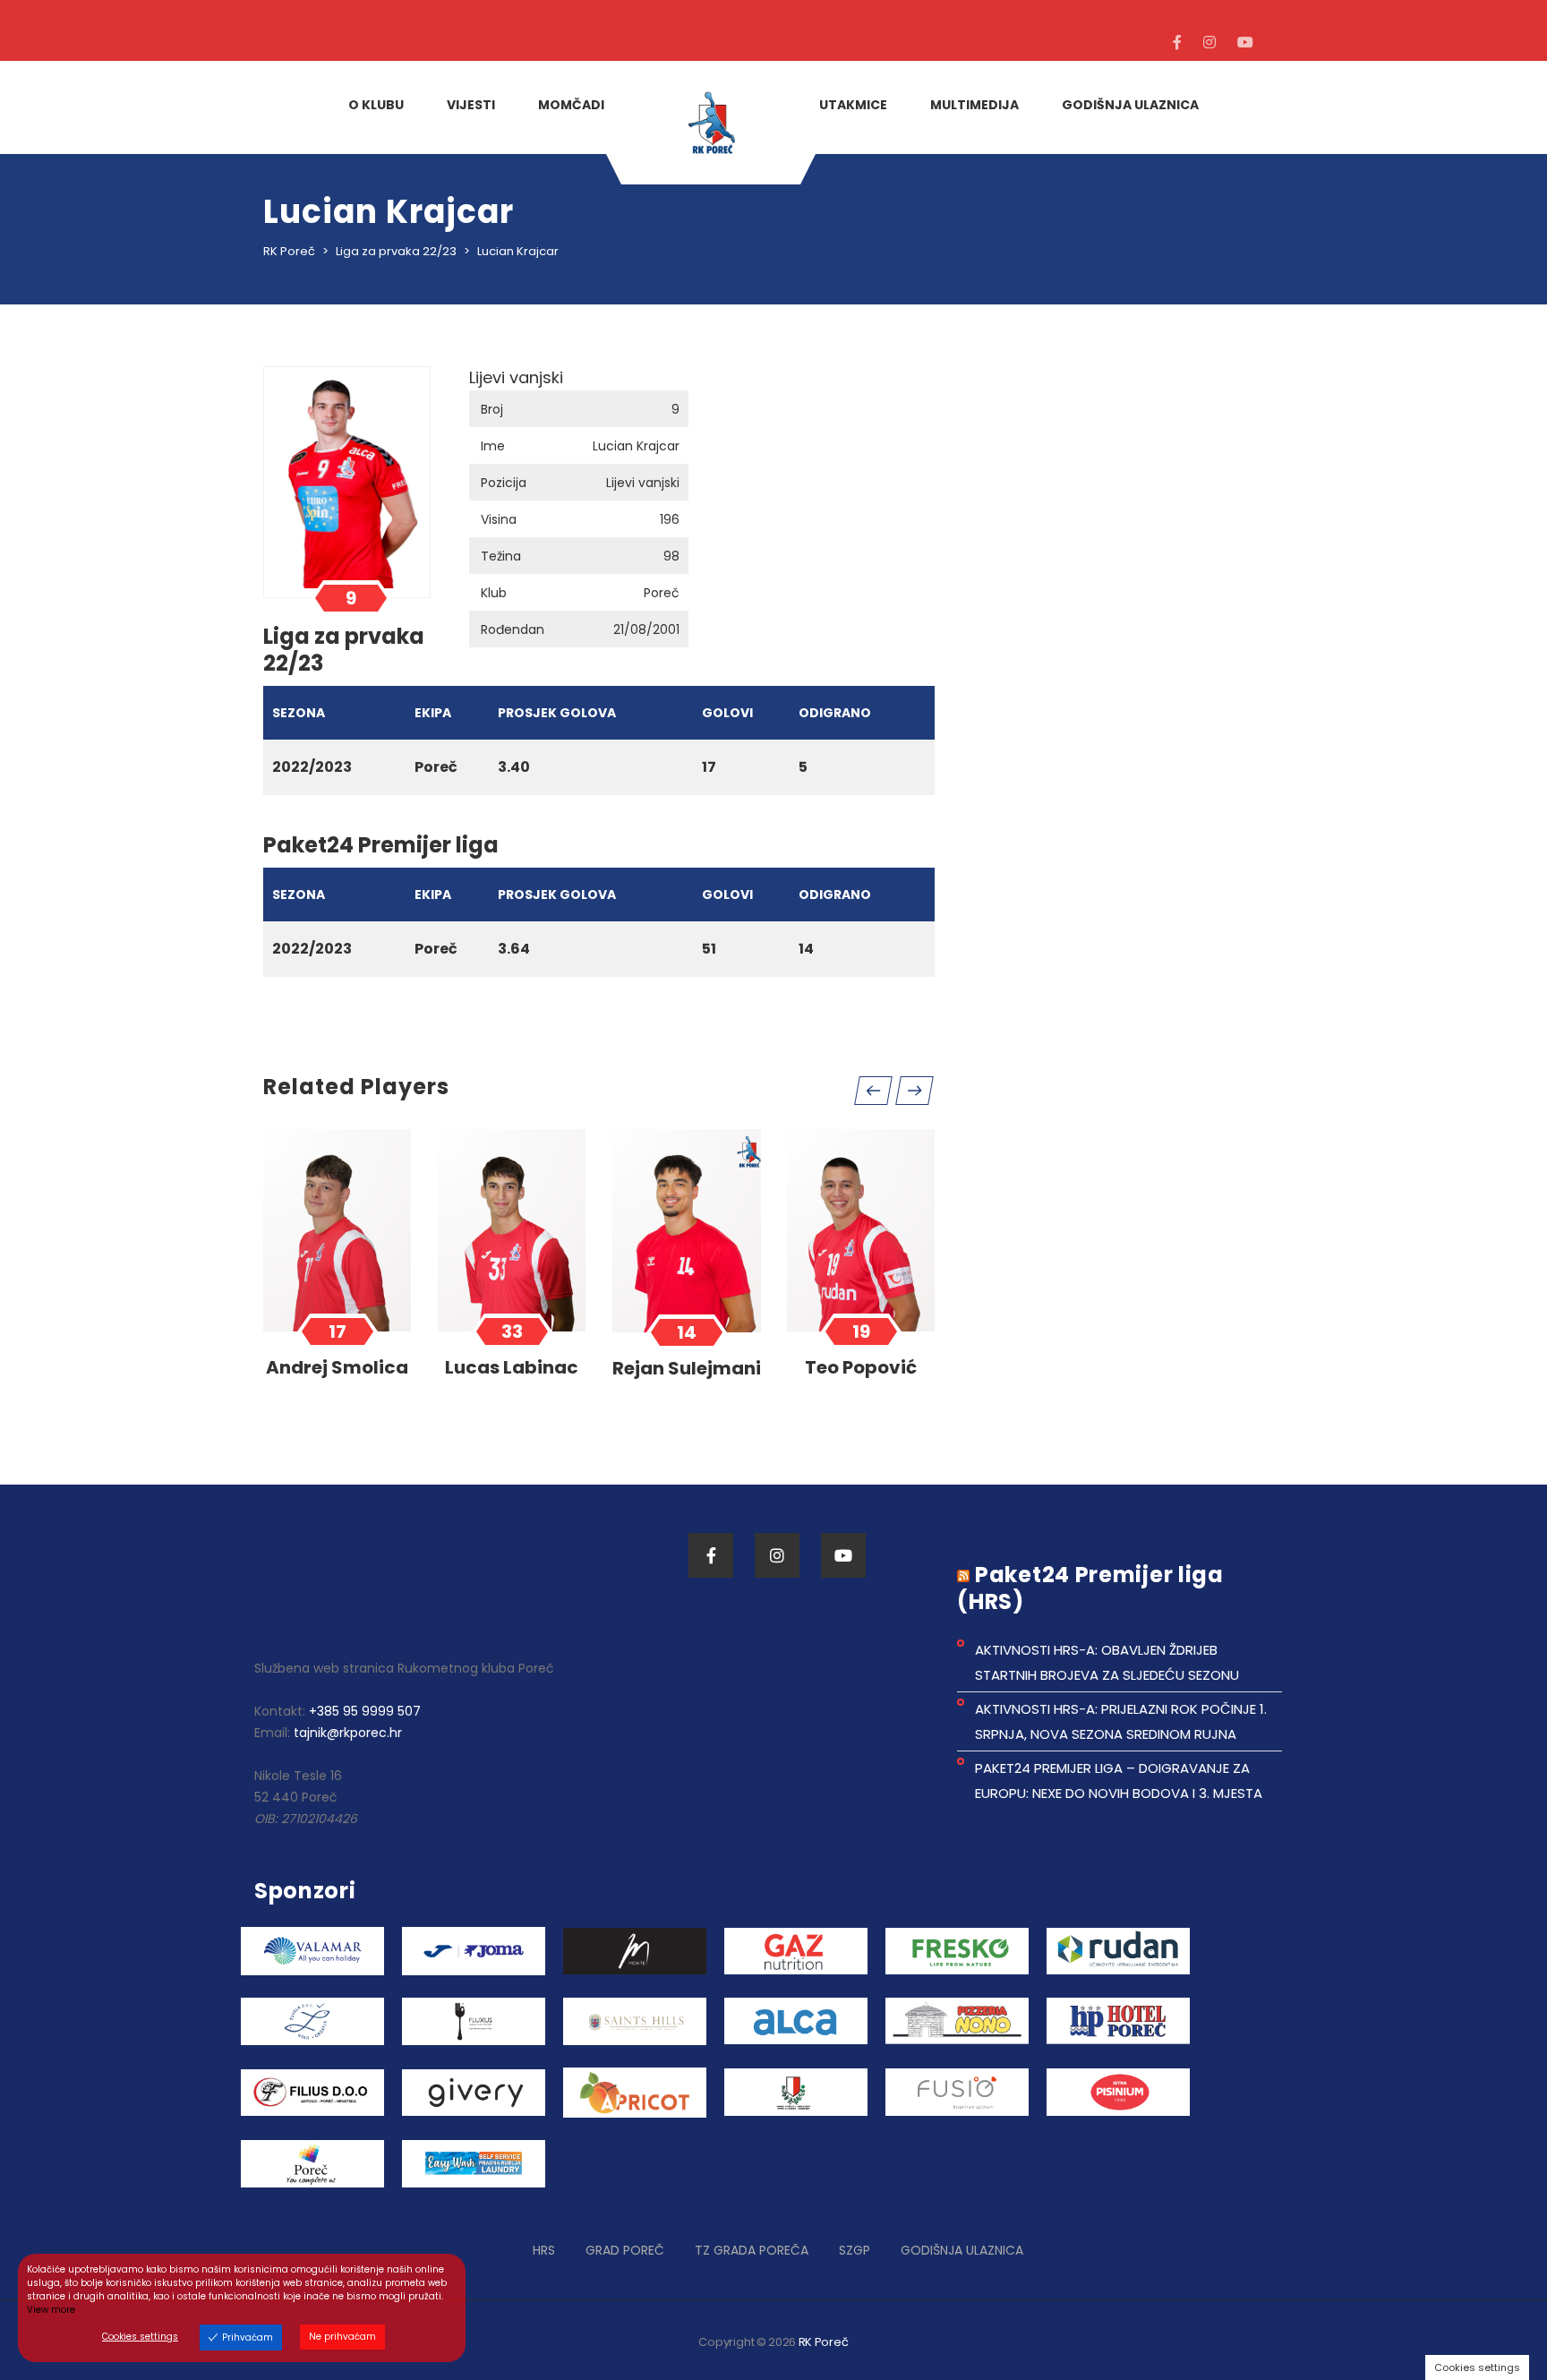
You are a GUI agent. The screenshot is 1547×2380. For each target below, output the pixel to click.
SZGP (855, 2250)
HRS (544, 2250)
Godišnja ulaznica (962, 2250)
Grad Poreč (625, 2250)
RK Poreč (824, 2342)
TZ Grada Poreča (752, 2250)
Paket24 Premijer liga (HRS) (1090, 1588)
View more (51, 2310)
